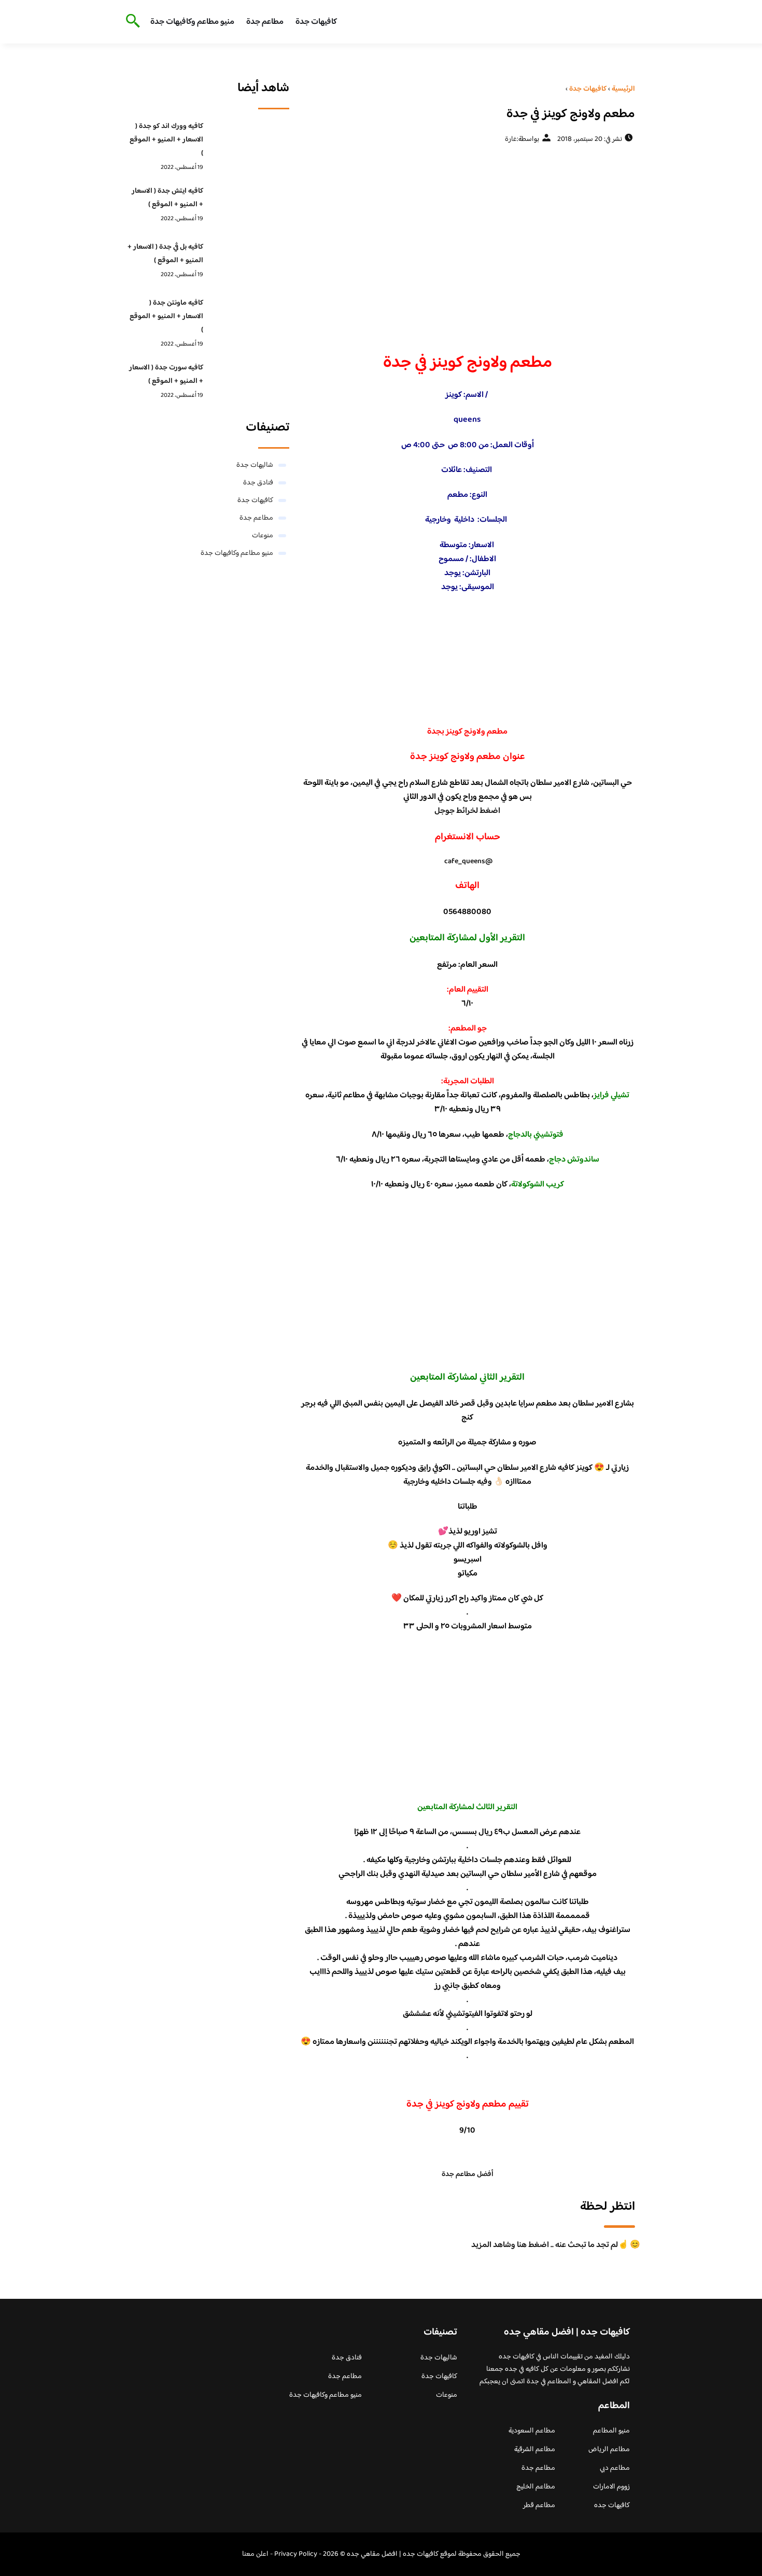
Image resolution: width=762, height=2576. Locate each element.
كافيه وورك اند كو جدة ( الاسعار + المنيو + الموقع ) (166, 140)
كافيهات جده (612, 2506)
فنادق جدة (258, 483)
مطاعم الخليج (536, 2487)
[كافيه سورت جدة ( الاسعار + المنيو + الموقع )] (249, 384)
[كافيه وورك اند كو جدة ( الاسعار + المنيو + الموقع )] (249, 142)
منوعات (263, 536)
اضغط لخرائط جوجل (467, 811)
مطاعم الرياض (609, 2450)
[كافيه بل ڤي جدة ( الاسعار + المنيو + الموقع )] (249, 263)
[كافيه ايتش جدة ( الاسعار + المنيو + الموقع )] (249, 207)
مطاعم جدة (265, 22)
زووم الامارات (611, 2487)
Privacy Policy (296, 2554)
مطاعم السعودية (532, 2431)
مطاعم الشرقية (535, 2450)
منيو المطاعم (611, 2431)
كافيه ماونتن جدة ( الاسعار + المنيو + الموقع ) (166, 317)
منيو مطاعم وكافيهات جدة (192, 22)
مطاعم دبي (615, 2468)
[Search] (131, 22)
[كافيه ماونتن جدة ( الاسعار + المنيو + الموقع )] (249, 319)
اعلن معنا (255, 2554)
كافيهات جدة (316, 22)
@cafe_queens (468, 862)
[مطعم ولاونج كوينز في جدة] (467, 244)
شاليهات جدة (255, 465)
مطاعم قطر (539, 2506)
